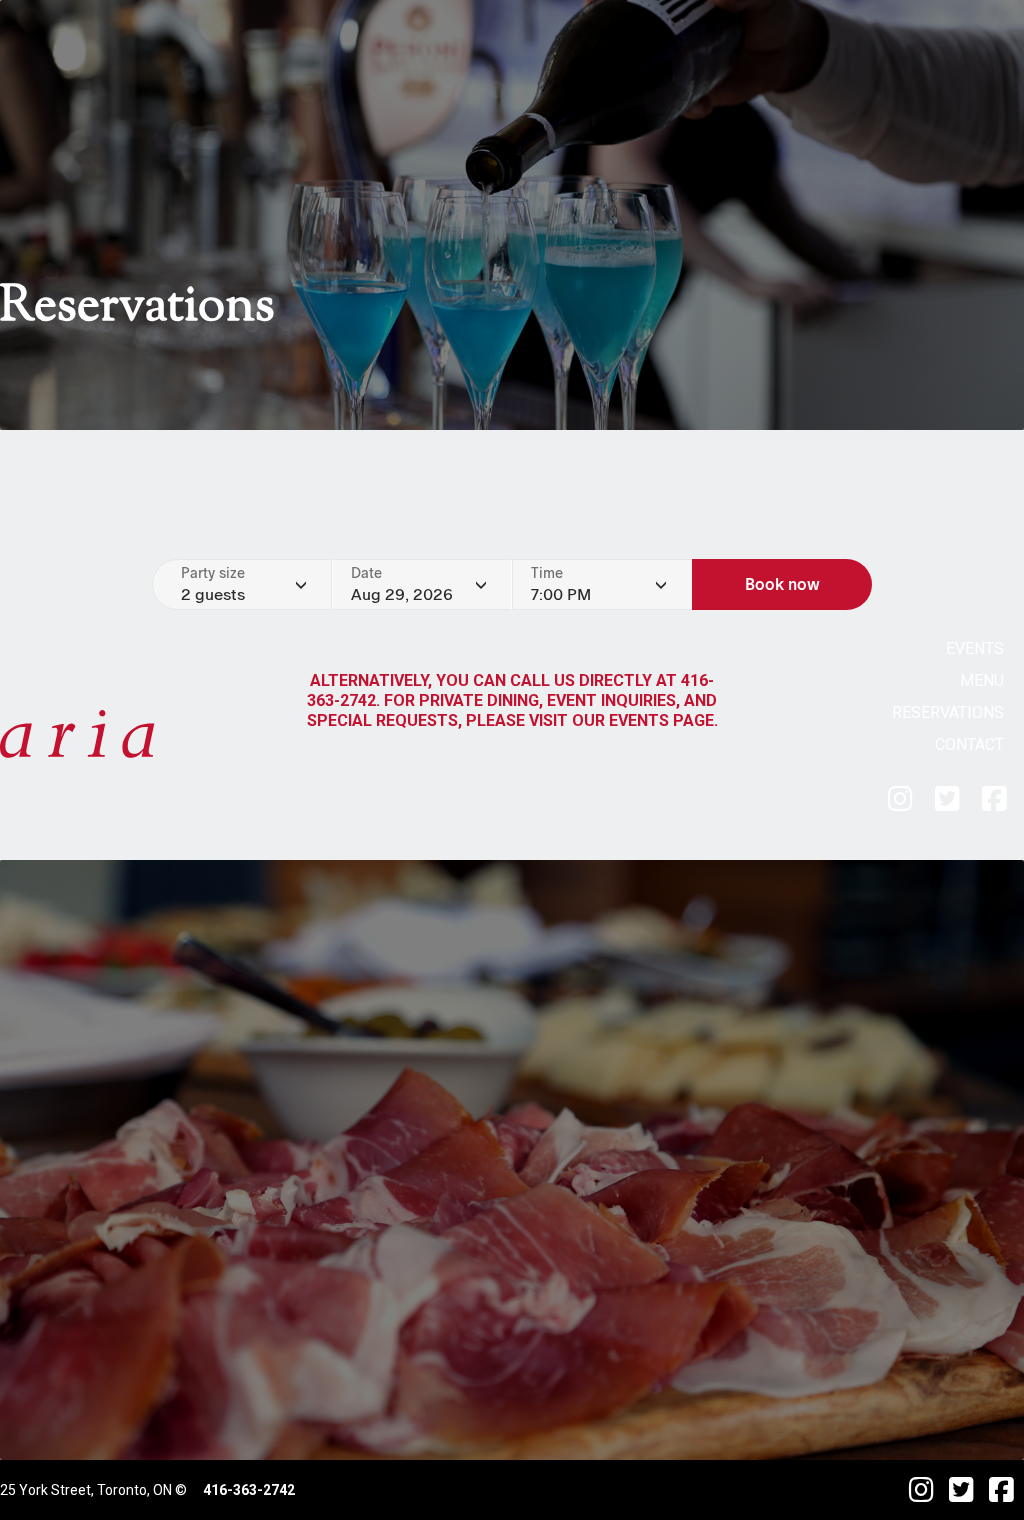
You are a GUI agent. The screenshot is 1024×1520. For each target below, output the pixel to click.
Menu (982, 680)
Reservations (948, 712)
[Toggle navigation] (200, 734)
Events (975, 648)
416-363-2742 (249, 1490)
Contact (969, 744)
